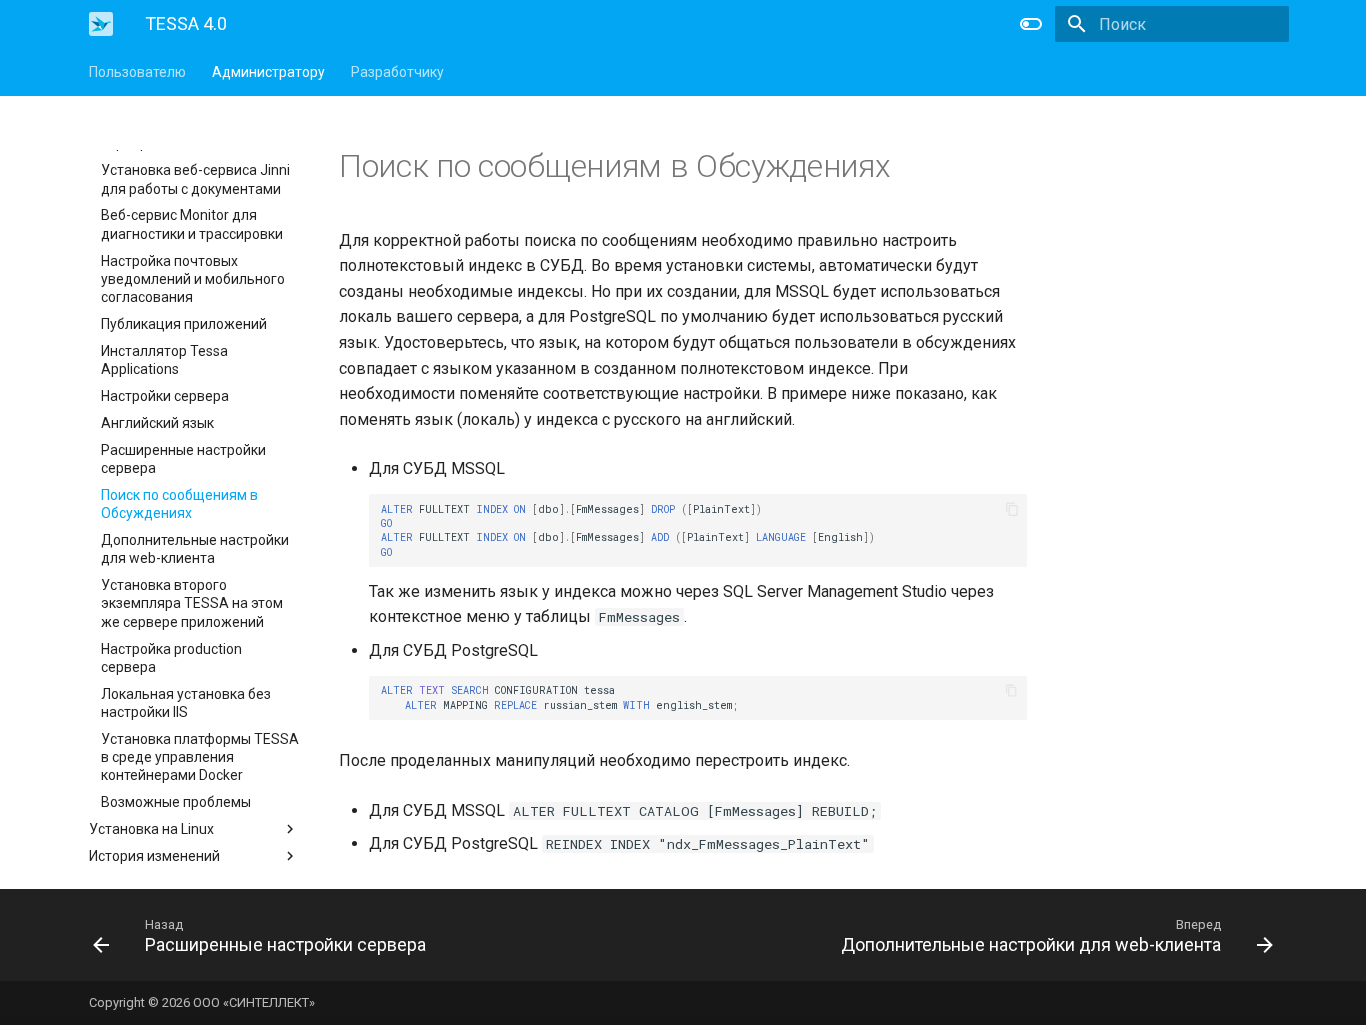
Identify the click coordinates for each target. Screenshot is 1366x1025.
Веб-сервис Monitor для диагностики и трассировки (192, 224)
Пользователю (137, 72)
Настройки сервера (165, 396)
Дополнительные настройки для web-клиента (195, 549)
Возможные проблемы (176, 802)
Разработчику (397, 72)
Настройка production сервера (171, 658)
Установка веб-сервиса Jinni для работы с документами (195, 179)
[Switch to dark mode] (1031, 24)
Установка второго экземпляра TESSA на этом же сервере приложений (192, 603)
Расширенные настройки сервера (183, 459)
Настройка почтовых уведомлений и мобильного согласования (193, 279)
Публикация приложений (184, 324)
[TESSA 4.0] (101, 24)
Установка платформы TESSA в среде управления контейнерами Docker (200, 757)
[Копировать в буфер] (1012, 509)
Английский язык (157, 423)
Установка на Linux (151, 829)
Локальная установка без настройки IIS (186, 703)
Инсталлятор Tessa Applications (164, 360)
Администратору (268, 72)
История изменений (154, 856)
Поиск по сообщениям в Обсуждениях (179, 504)
